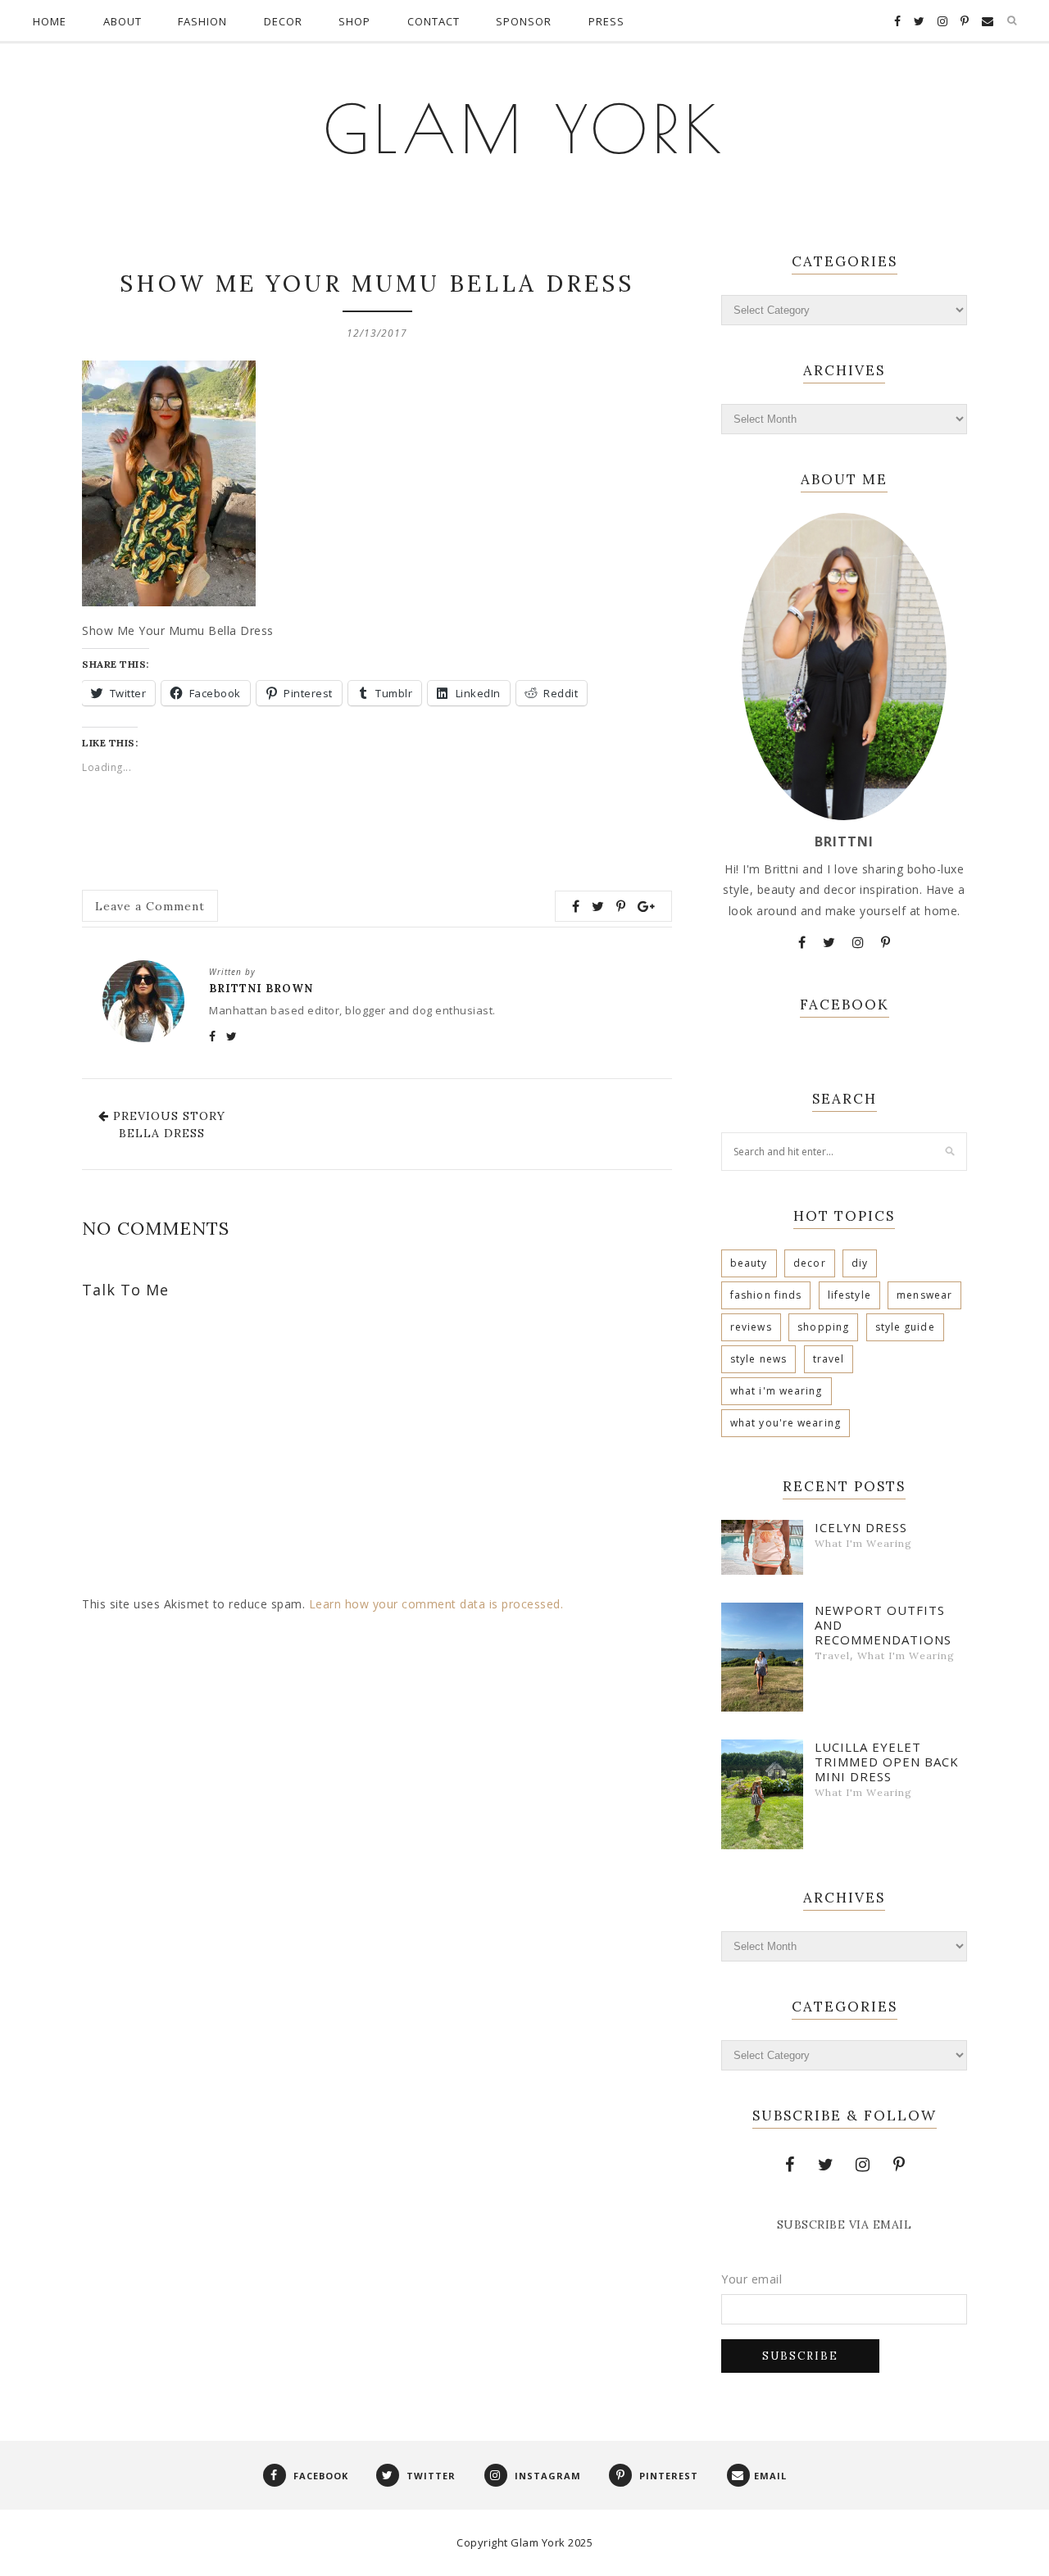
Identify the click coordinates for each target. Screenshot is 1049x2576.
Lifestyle (849, 1295)
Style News (758, 1359)
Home (50, 21)
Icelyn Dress (861, 1527)
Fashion (202, 21)
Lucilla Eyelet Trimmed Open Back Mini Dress (887, 1762)
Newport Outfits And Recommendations (883, 1625)
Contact (434, 21)
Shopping (823, 1327)
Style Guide (905, 1327)
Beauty (749, 1263)
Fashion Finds (766, 1295)
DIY (860, 1263)
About (123, 21)
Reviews (751, 1327)
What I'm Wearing (777, 1391)
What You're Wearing (786, 1423)
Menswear (924, 1295)
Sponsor (524, 21)
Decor (283, 21)
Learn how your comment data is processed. (436, 1604)
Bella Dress (162, 1133)
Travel (829, 1359)
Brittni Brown (261, 989)
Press (606, 21)
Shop (354, 21)
